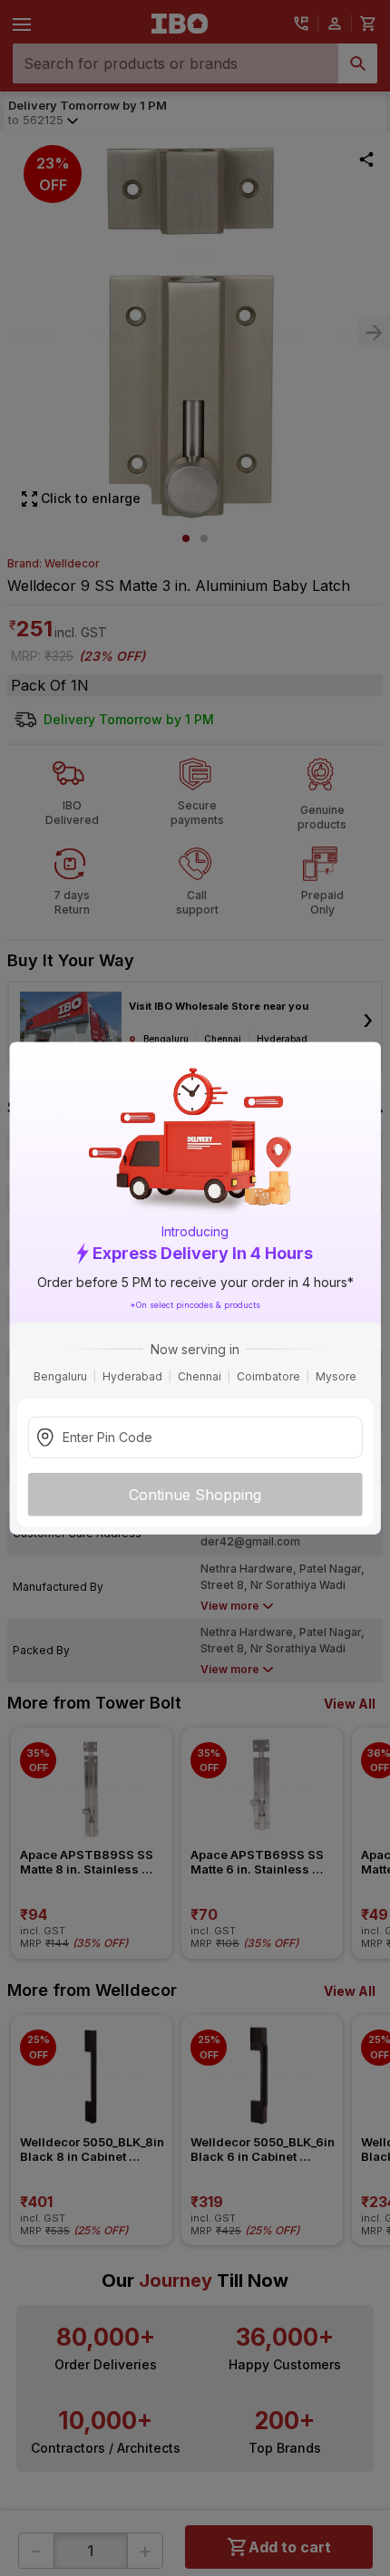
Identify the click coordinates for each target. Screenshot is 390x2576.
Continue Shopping (195, 1494)
